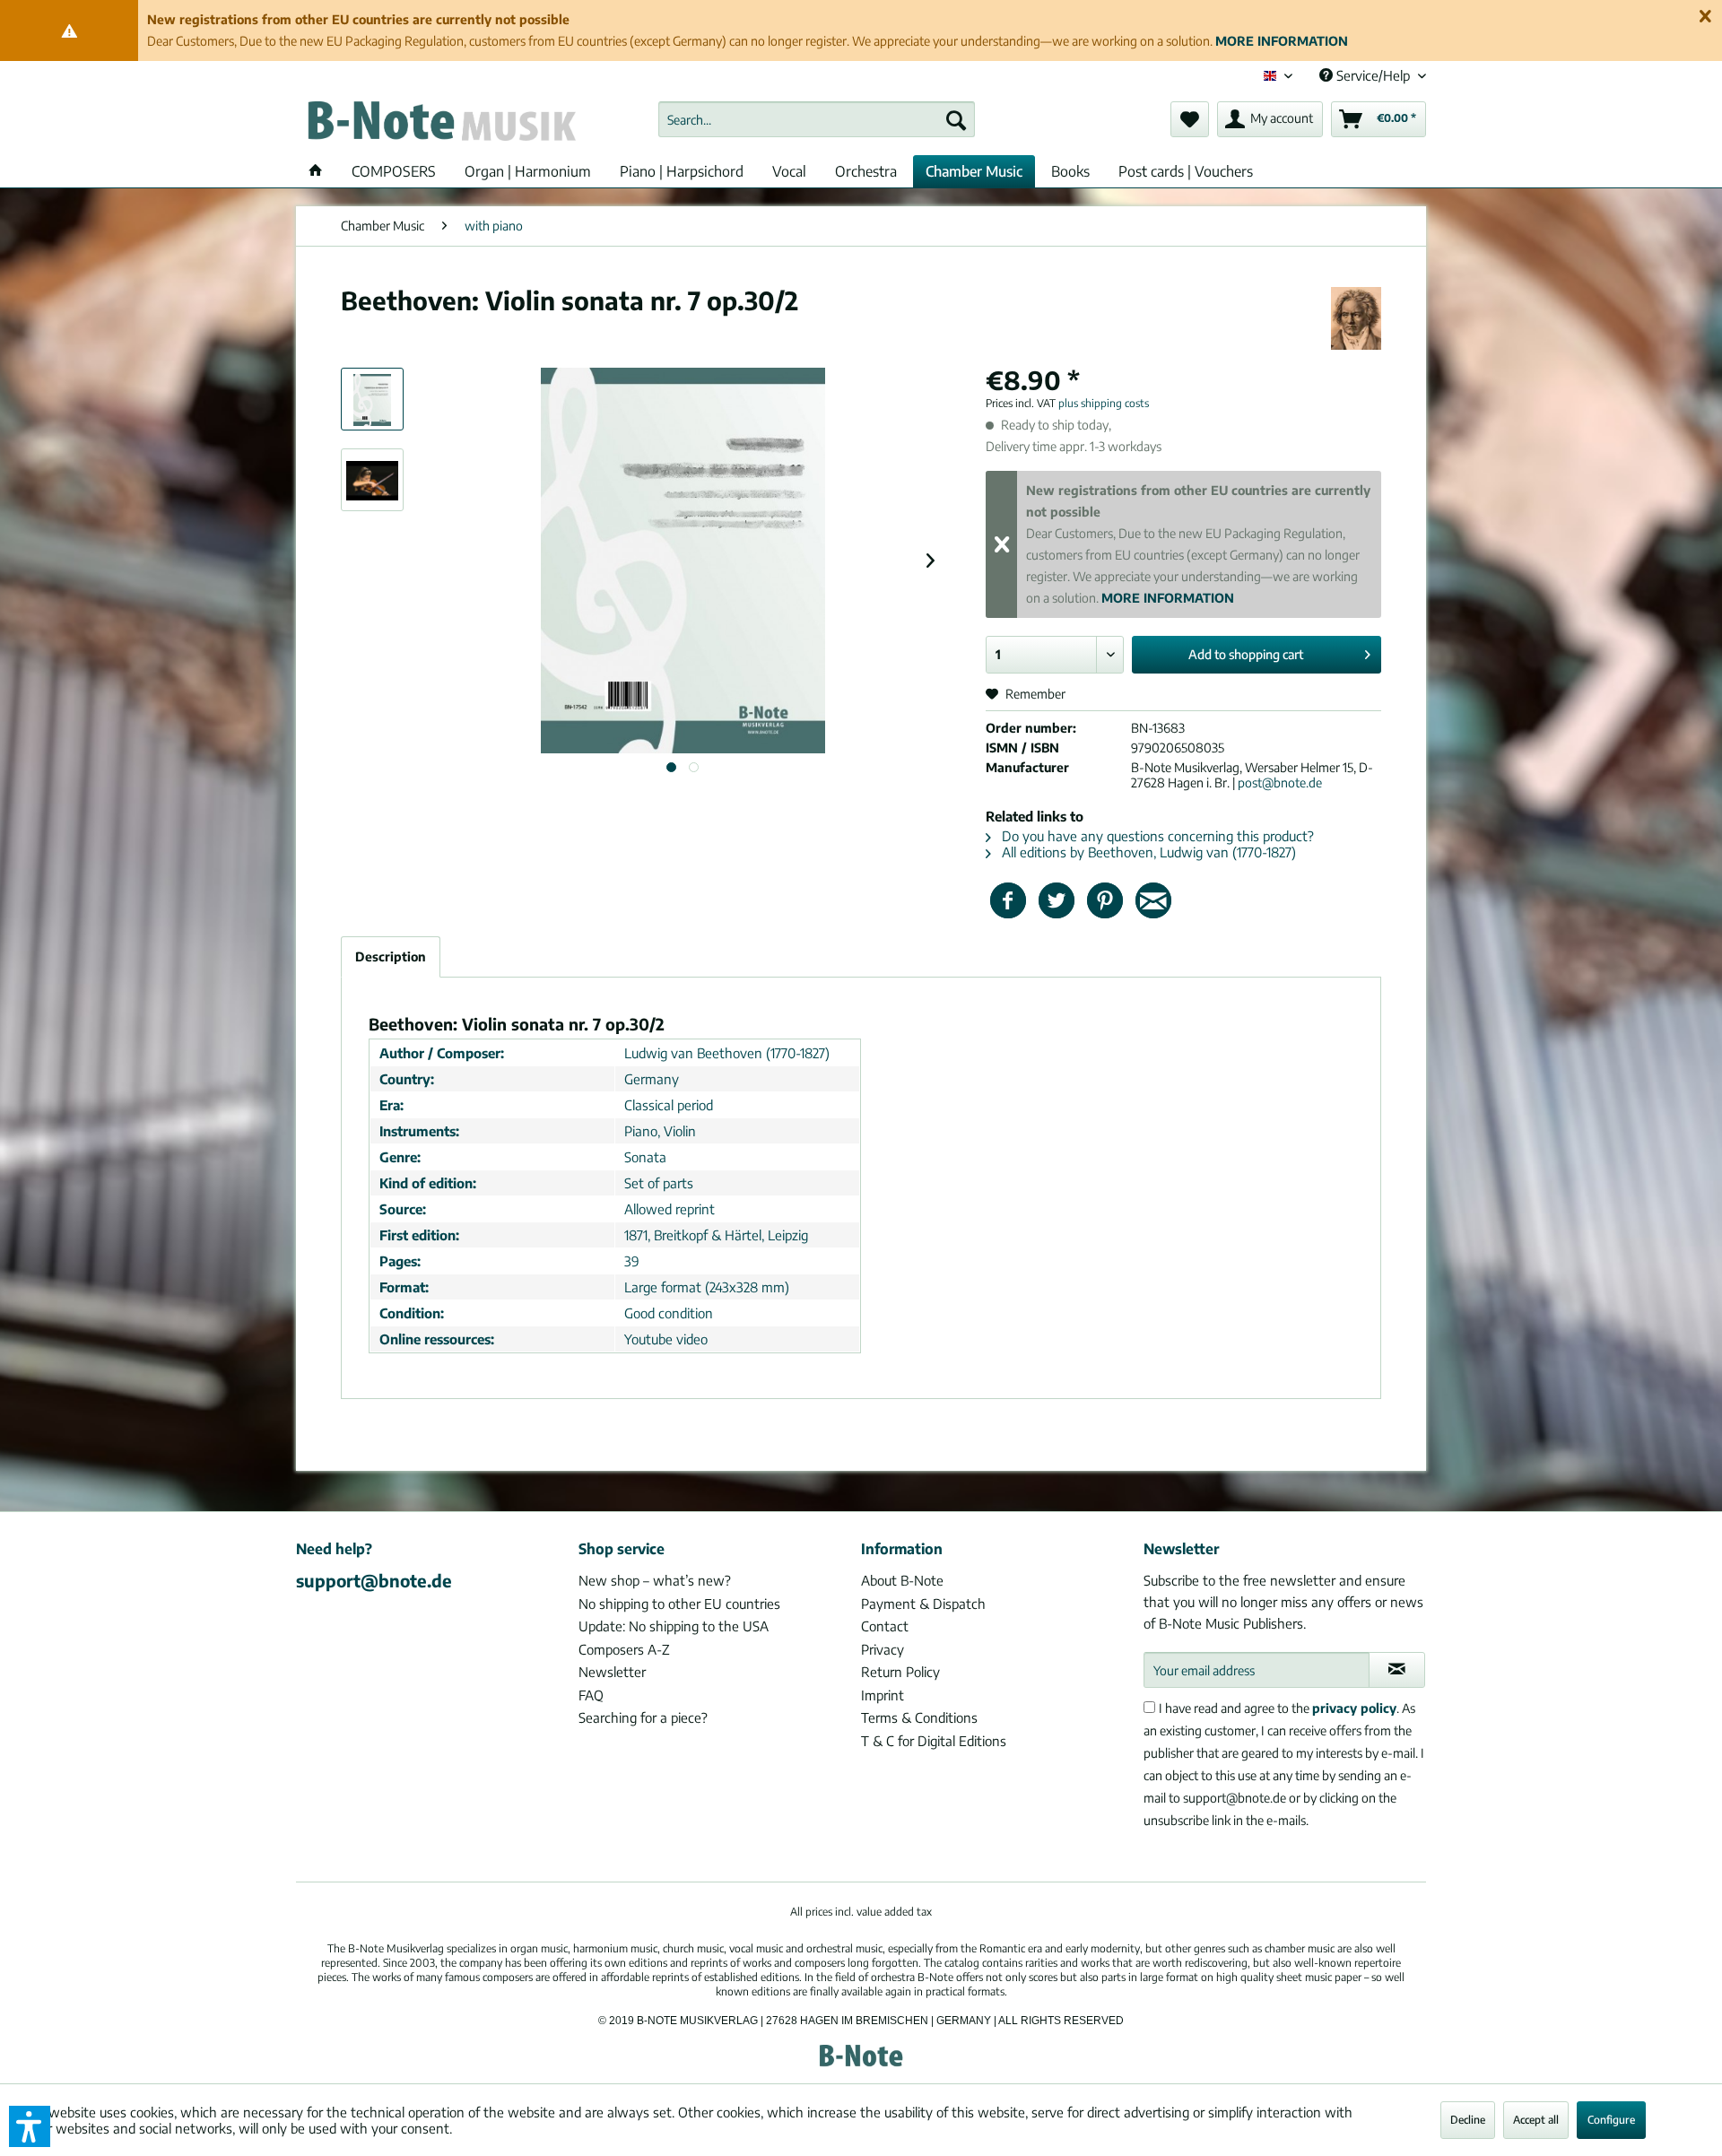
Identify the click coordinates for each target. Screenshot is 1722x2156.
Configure (1611, 2120)
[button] (30, 2126)
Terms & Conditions (919, 1717)
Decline (1468, 2120)
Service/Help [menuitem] (1373, 75)
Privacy (883, 1649)
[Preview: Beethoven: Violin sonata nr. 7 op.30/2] (372, 399)
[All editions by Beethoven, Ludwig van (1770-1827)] (1356, 318)
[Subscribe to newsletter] (1397, 1670)
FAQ (591, 1695)
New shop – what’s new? (655, 1580)
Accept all (1536, 2120)
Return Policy (900, 1672)
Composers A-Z (624, 1649)
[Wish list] (1190, 119)
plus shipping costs (1104, 403)
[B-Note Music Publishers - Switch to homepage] (440, 124)
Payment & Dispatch (923, 1604)
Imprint (883, 1695)
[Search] (956, 119)
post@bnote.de (1280, 782)
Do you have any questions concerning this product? (1156, 836)
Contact (885, 1626)
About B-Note (902, 1580)
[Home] (316, 171)
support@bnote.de (374, 1580)
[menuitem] (817, 119)
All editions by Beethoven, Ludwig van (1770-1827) (1147, 852)
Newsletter (612, 1672)
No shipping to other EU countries (679, 1604)
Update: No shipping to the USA (674, 1626)
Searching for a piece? (643, 1717)
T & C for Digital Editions (934, 1741)
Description (391, 956)
